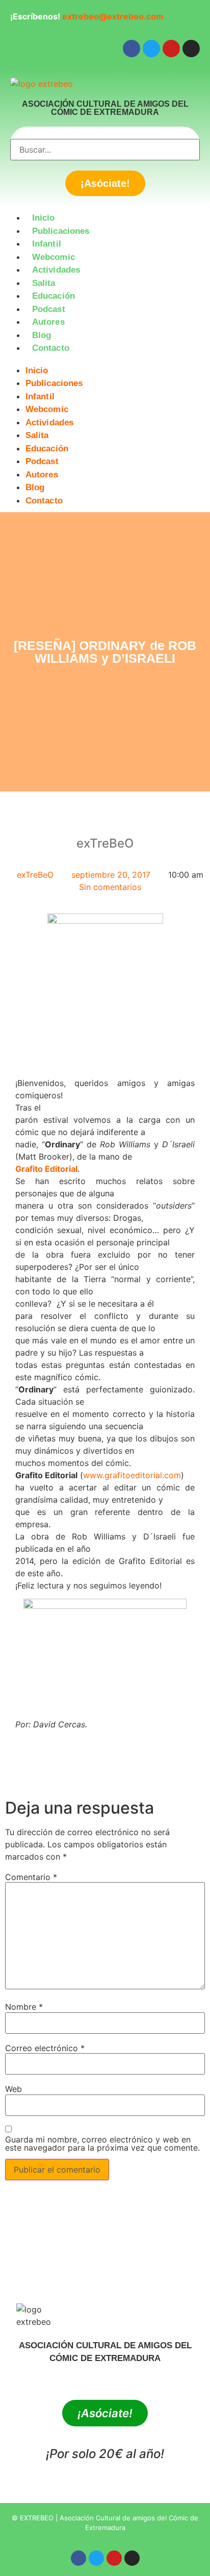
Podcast (49, 309)
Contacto (51, 348)
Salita (44, 283)
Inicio (44, 218)
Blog (42, 335)
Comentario (31, 1877)
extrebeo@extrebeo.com (113, 16)
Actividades (56, 270)
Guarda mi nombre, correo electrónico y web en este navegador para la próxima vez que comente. (102, 2144)
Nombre (24, 2007)
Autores (48, 322)
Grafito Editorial (46, 1169)
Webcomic (54, 257)
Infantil (47, 244)
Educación (54, 296)
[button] (105, 361)
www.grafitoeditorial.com (132, 1475)
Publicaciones (61, 231)
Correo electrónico (45, 2048)
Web (14, 2089)
